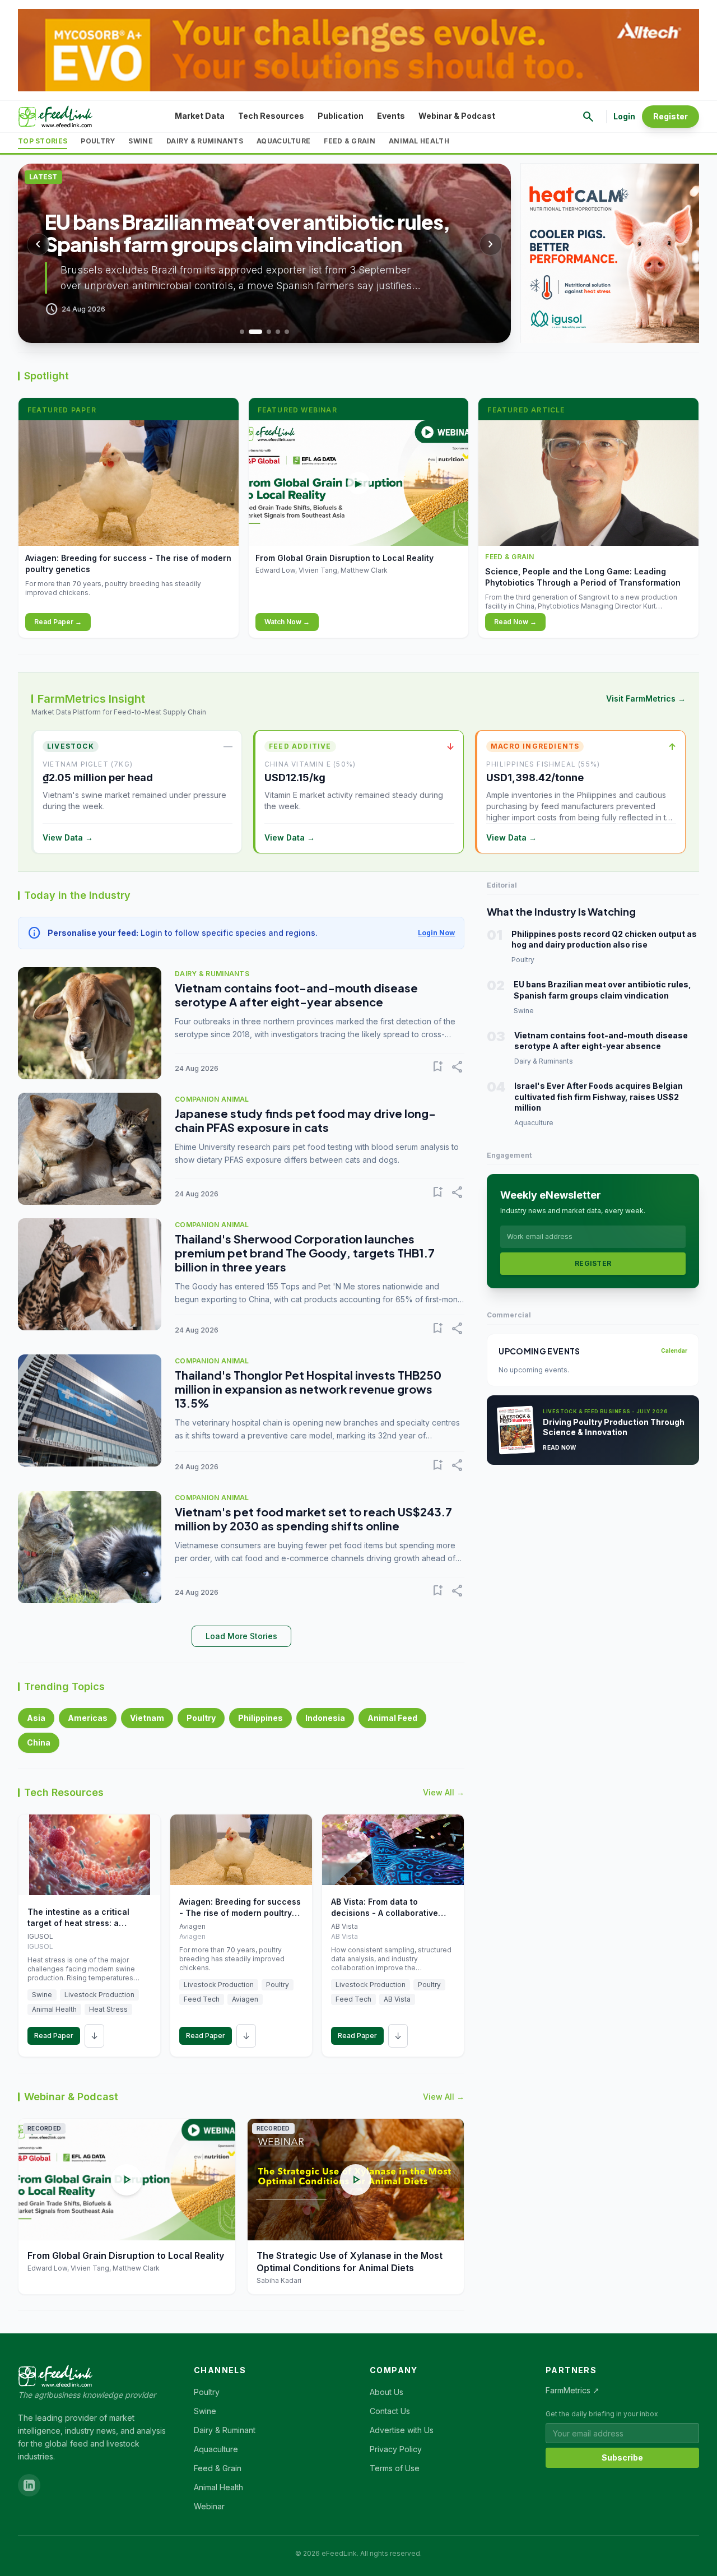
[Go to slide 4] (278, 332)
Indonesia (325, 1718)
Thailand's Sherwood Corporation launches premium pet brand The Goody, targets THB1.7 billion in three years (305, 1253)
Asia (36, 1718)
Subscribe (622, 2457)
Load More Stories (241, 1636)
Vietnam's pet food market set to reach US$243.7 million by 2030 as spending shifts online (313, 1519)
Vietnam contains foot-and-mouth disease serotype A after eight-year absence (296, 995)
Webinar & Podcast (457, 116)
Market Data (200, 116)
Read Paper (54, 2036)
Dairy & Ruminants (205, 141)
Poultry (98, 141)
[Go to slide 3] (269, 332)
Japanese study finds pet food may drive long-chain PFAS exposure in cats (305, 1120)
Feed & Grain (350, 141)
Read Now (559, 1447)
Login (624, 116)
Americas (88, 1718)
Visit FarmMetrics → (646, 698)
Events (391, 116)
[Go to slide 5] (287, 332)
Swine (141, 141)
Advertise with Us (402, 2430)
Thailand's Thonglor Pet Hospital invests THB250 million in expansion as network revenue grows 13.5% (308, 1389)
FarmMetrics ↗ (572, 2390)
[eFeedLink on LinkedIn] (29, 2485)
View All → (444, 1792)
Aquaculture (283, 141)
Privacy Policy (396, 2449)
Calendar (674, 1350)
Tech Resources (271, 116)
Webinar (209, 2506)
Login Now (436, 933)
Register (671, 116)
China (39, 1742)
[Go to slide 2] (255, 332)
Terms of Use (395, 2468)
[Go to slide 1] (242, 332)
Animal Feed (392, 1718)
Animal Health (419, 141)
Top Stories (43, 141)
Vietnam (147, 1718)
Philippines (260, 1718)
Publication (341, 116)
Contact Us (390, 2411)
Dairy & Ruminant (225, 2430)
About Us (387, 2392)
